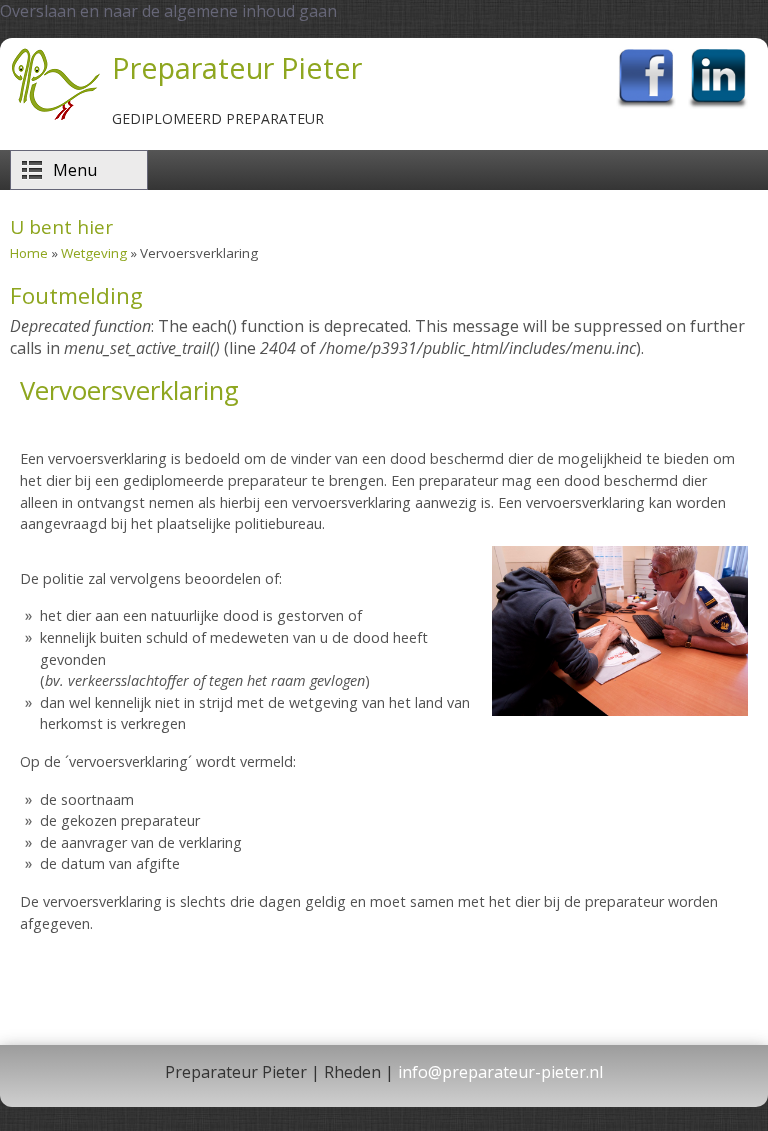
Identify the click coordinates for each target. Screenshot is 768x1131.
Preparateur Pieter (237, 67)
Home (29, 253)
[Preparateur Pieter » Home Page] (56, 118)
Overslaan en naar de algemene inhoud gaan (168, 11)
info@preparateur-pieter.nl (500, 1072)
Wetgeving (94, 253)
